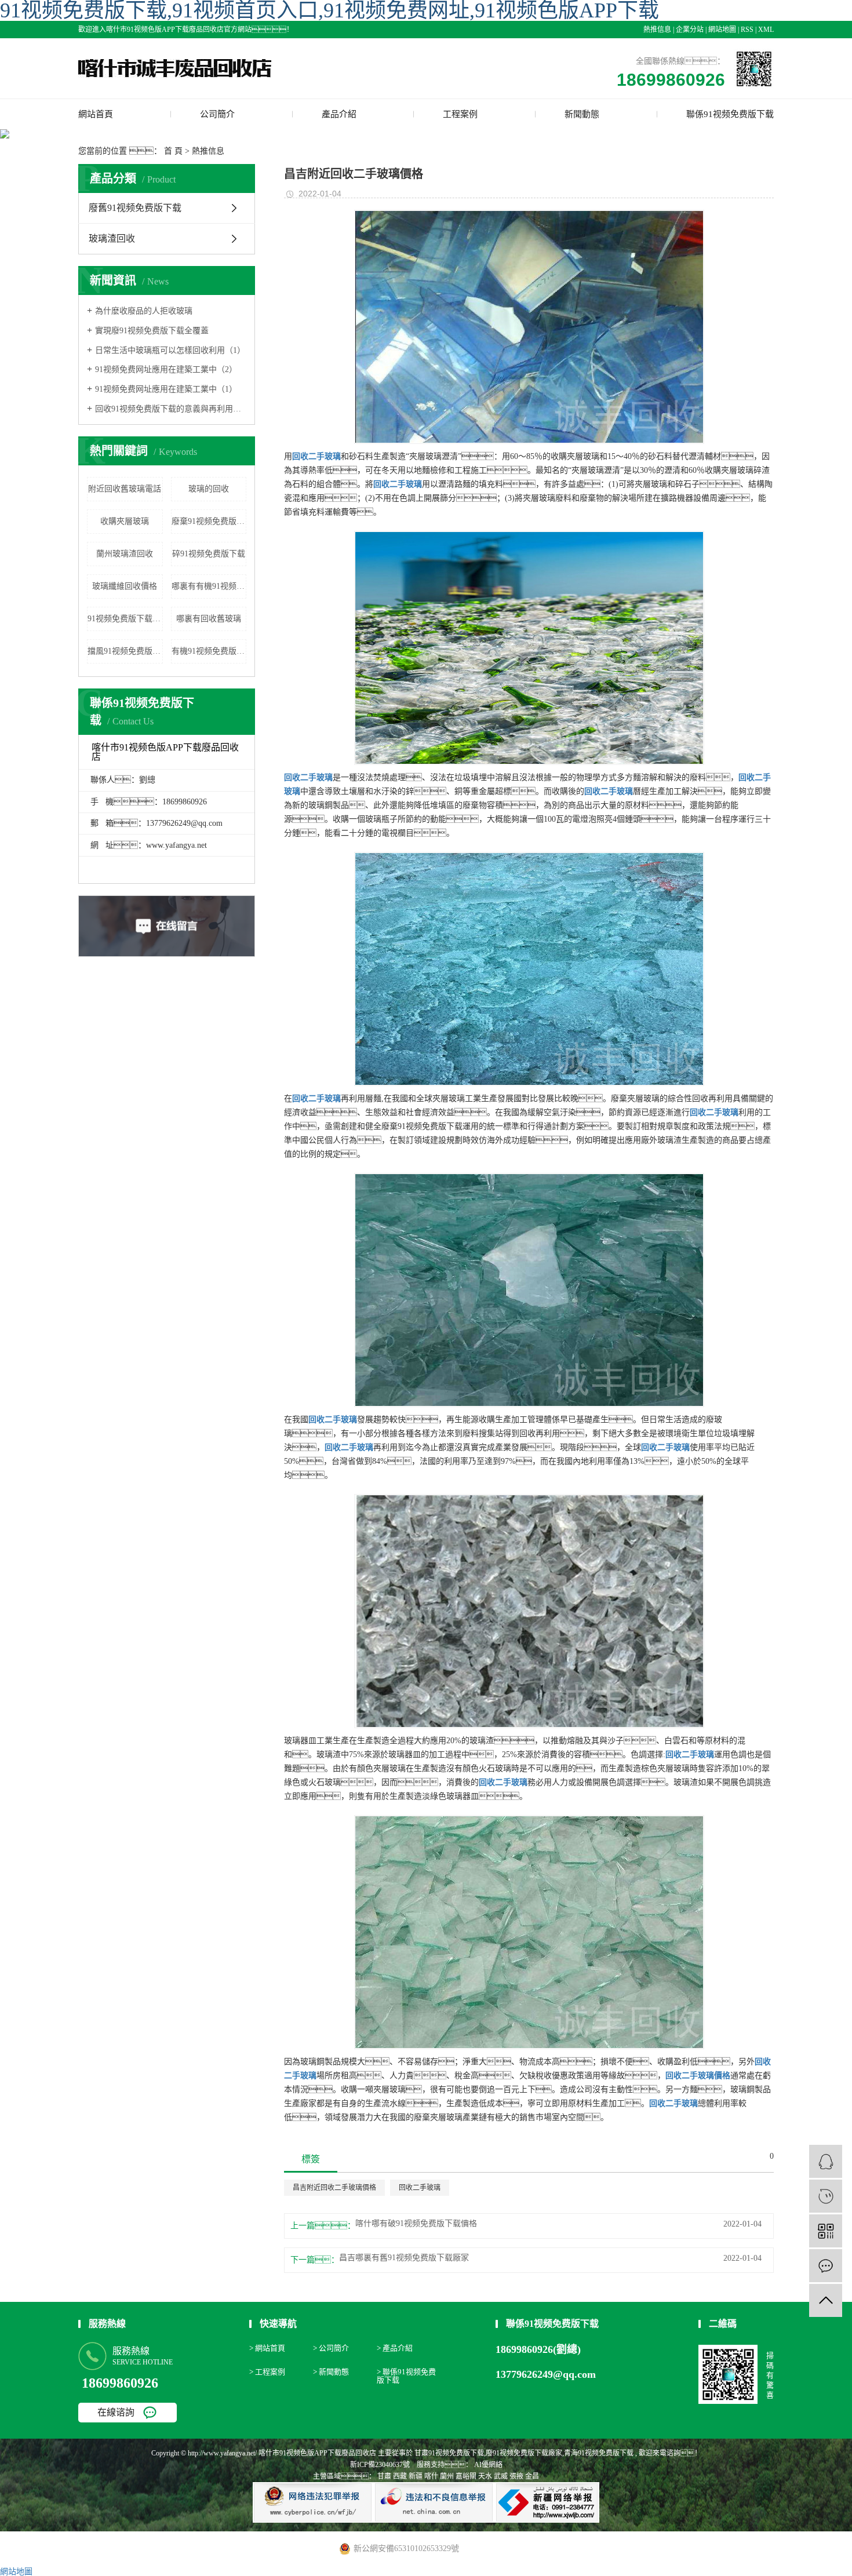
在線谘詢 (116, 2412)
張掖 (516, 2476)
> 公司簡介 (331, 2348)
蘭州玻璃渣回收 (125, 554)
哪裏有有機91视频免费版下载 (209, 586)
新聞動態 (582, 114)
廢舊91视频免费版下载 (135, 208)
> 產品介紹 (395, 2348)
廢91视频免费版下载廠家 (524, 2453)
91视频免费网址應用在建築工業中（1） (166, 389)
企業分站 (690, 30)
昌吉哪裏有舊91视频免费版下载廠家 (404, 2258)
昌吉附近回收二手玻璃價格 (334, 2188)
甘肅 (384, 2476)
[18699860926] (826, 2196)
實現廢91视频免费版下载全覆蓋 (152, 331)
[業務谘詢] (826, 2161)
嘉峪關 (466, 2476)
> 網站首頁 (267, 2348)
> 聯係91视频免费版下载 (406, 2376)
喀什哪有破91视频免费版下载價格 (416, 2224)
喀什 (431, 2476)
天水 (485, 2476)
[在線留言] (826, 2266)
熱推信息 (657, 30)
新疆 (416, 2476)
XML (766, 30)
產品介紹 (339, 114)
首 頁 (173, 151)
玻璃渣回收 (112, 238)
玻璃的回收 (209, 489)
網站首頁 (96, 114)
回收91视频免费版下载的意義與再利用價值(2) (171, 409)
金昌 (532, 2476)
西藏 (400, 2476)
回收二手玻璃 (420, 2188)
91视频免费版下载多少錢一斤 (125, 619)
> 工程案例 (267, 2372)
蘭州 (447, 2476)
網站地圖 (722, 30)
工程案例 (460, 114)
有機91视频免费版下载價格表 (209, 651)
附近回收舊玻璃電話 (125, 489)
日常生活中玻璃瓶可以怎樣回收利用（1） (170, 350)
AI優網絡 (487, 2465)
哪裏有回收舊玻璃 (209, 619)
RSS (747, 30)
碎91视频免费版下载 (209, 554)
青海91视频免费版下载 (599, 2453)
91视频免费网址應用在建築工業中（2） (166, 369)
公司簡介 (217, 114)
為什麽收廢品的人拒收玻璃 (144, 311)
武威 (501, 2476)
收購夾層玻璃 (125, 521)
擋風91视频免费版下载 (125, 651)
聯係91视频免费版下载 (730, 114)
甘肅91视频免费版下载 (449, 2453)
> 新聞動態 (331, 2372)
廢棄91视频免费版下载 (209, 521)
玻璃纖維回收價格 (125, 586)
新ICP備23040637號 (380, 2465)
